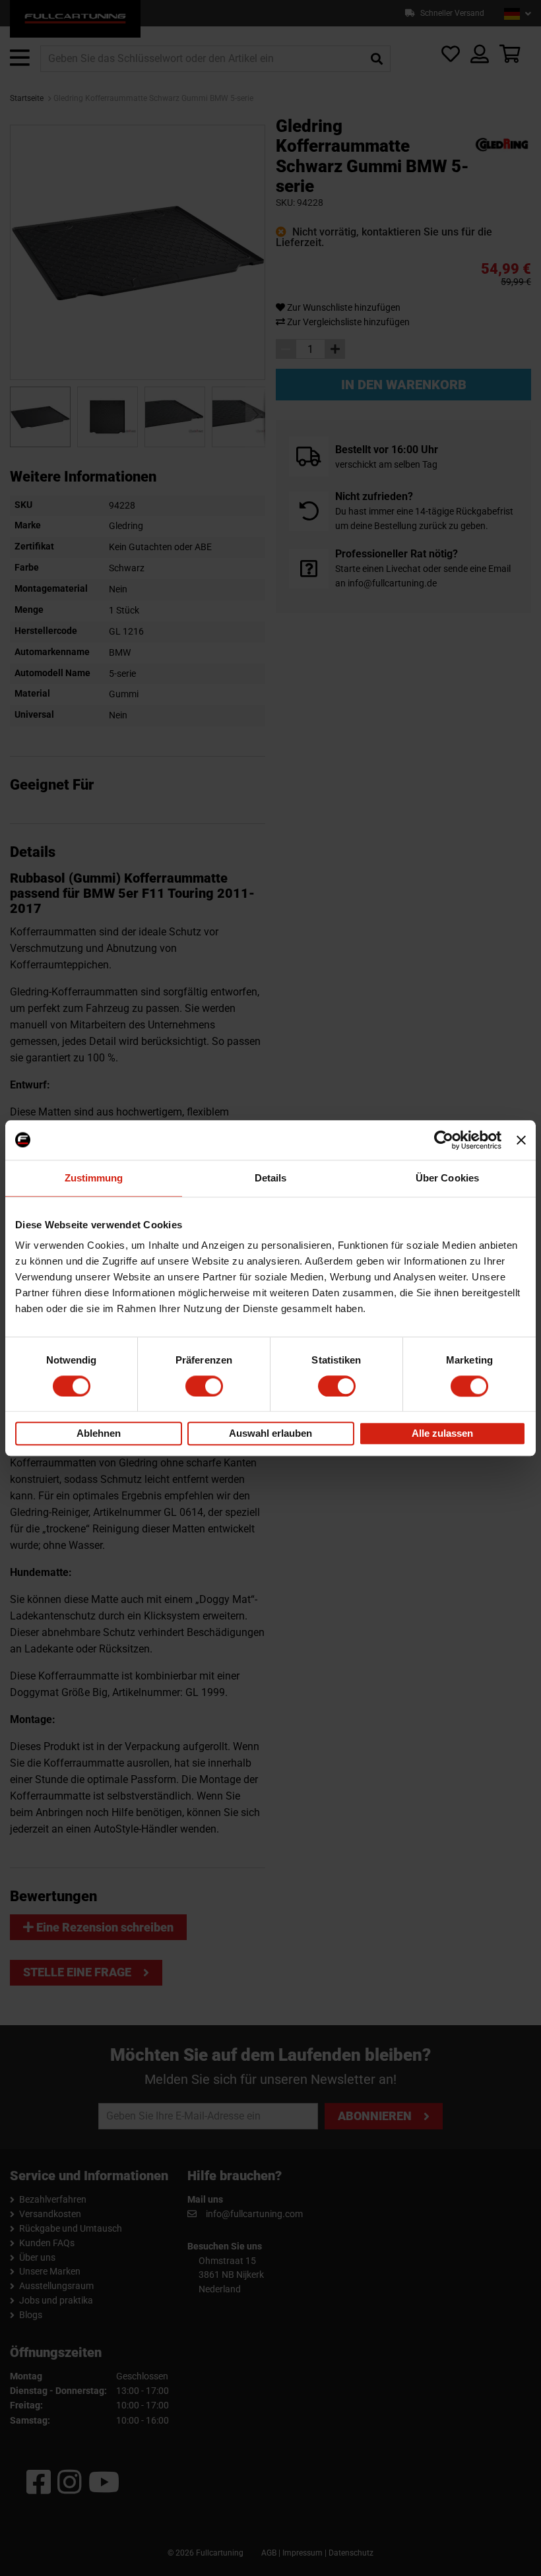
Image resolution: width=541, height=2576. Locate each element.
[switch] (204, 1386)
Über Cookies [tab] (447, 1178)
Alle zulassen (442, 1434)
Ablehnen (99, 1434)
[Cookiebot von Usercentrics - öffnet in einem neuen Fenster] (444, 1140)
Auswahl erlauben (270, 1434)
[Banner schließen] (521, 1140)
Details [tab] (271, 1178)
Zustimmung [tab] (94, 1178)
